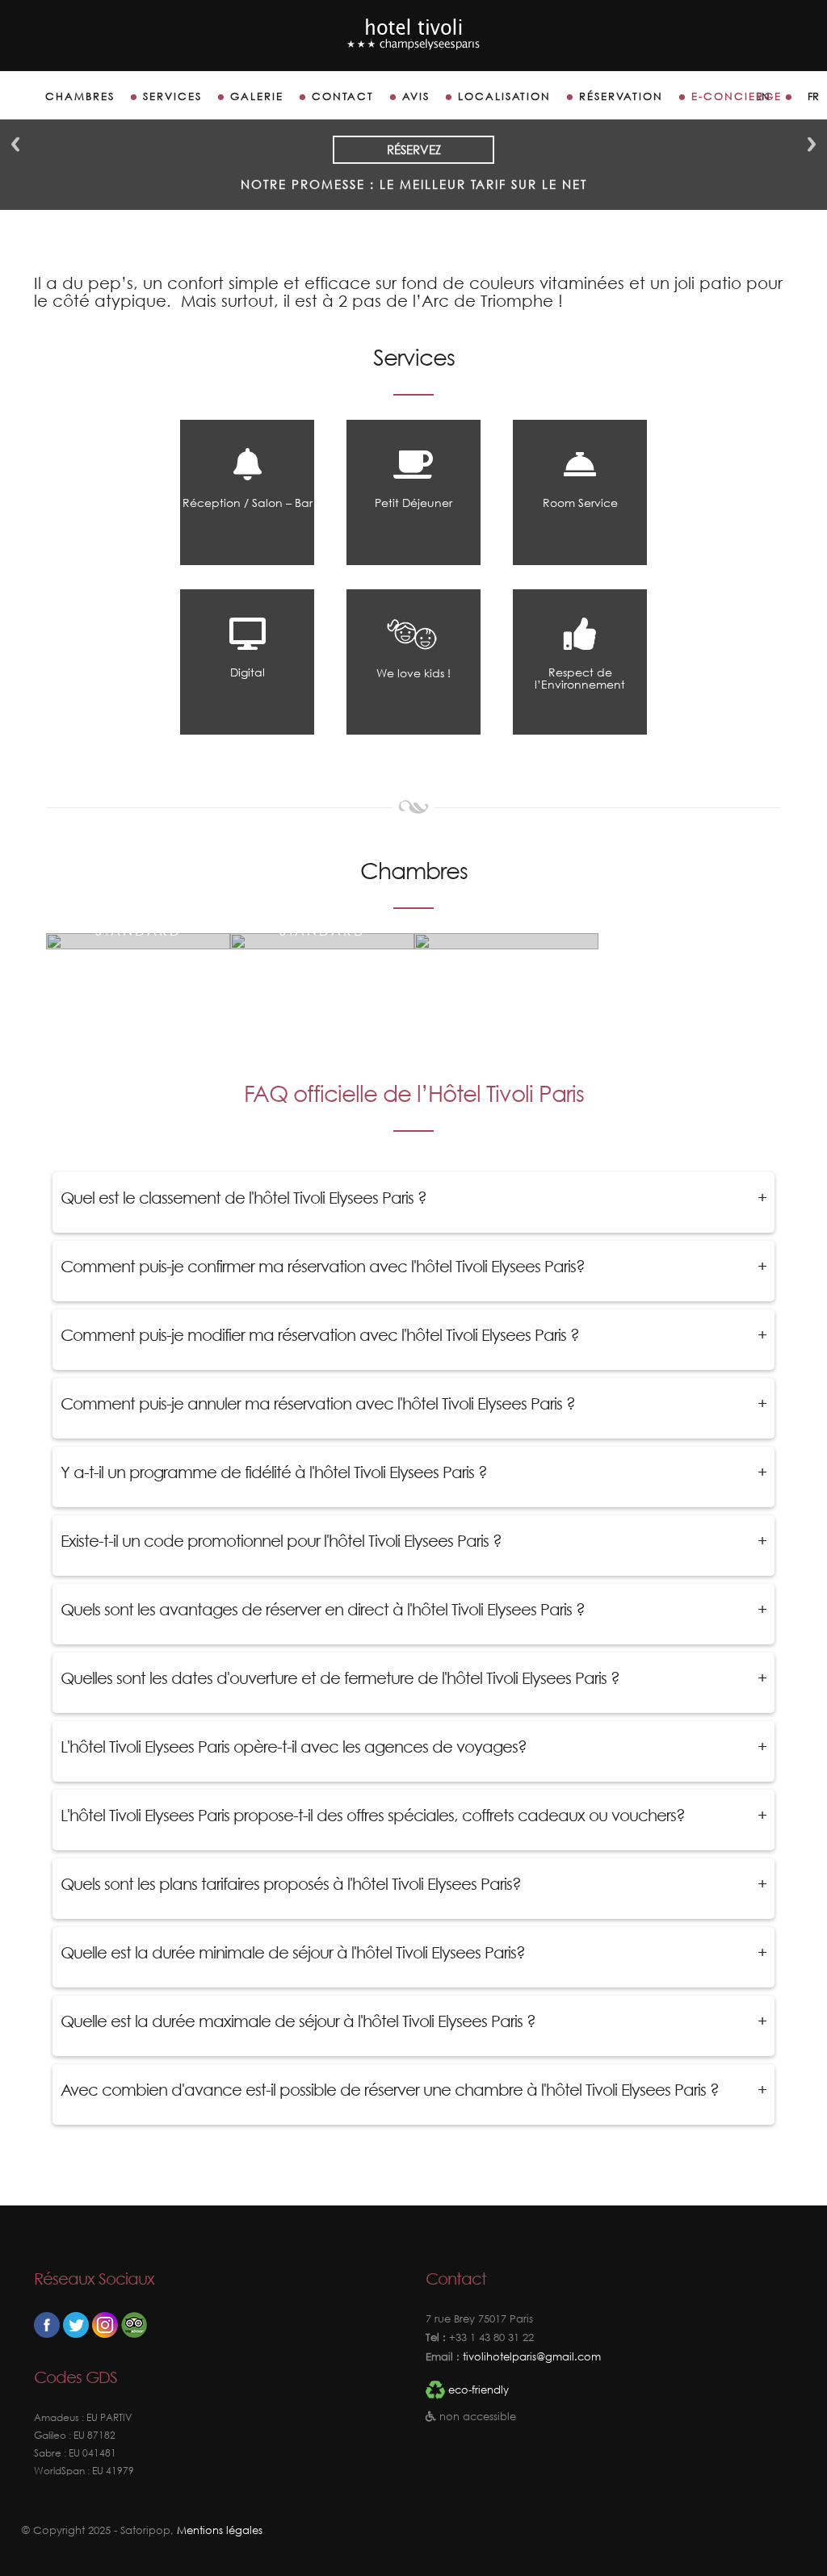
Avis (416, 96)
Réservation (621, 96)
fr (813, 96)
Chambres (80, 96)
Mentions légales (220, 2530)
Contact (343, 96)
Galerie (257, 96)
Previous (15, 144)
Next (812, 144)
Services (172, 96)
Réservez (414, 149)
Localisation (504, 96)
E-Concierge (737, 96)
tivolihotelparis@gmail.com (530, 2357)
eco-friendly (479, 2390)
